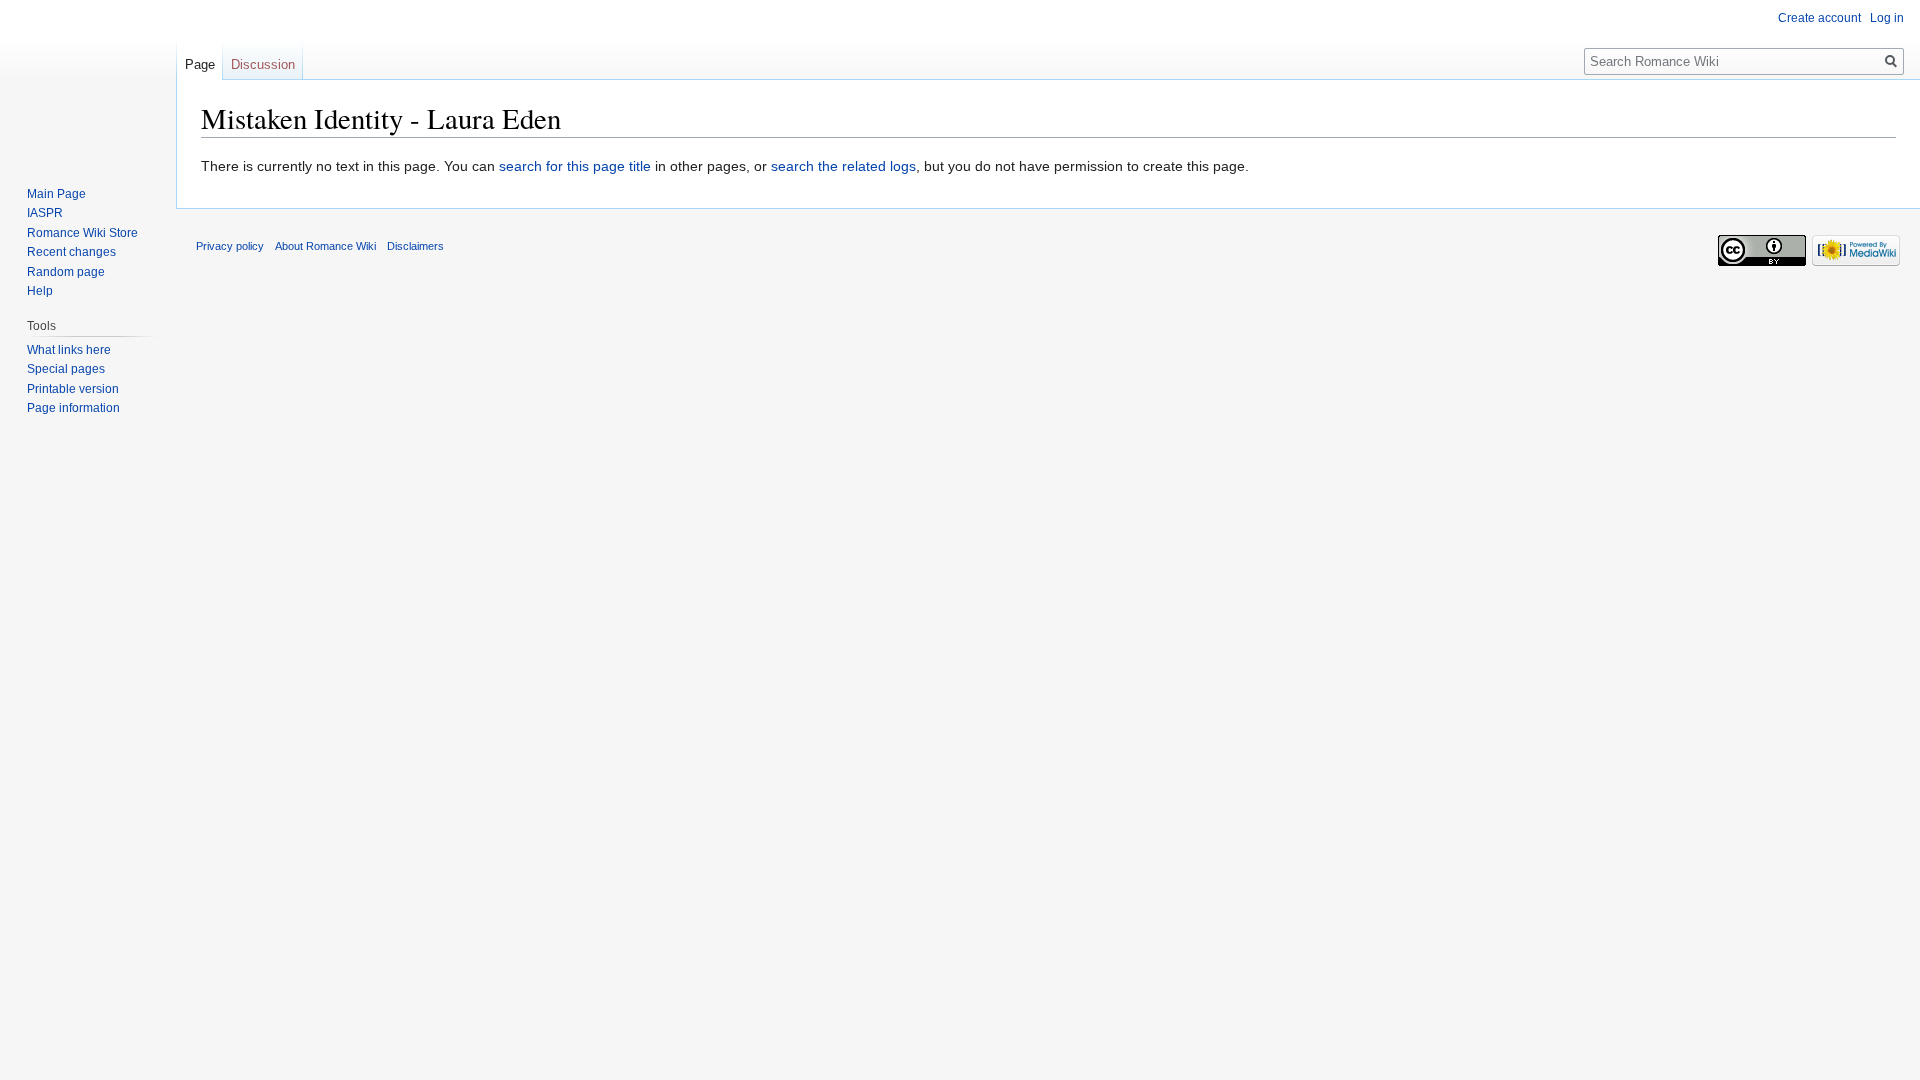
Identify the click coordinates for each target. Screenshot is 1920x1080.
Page (200, 64)
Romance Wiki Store (82, 233)
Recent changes (71, 252)
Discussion (263, 64)
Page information (73, 408)
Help (40, 291)
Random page (66, 272)
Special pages (66, 369)
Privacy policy (230, 246)
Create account (1819, 18)
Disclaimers (415, 246)
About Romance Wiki (325, 246)
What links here (69, 350)
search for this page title (575, 166)
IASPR (45, 213)
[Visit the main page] (88, 80)
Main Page (56, 194)
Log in (1887, 18)
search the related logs (843, 166)
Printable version (73, 389)
